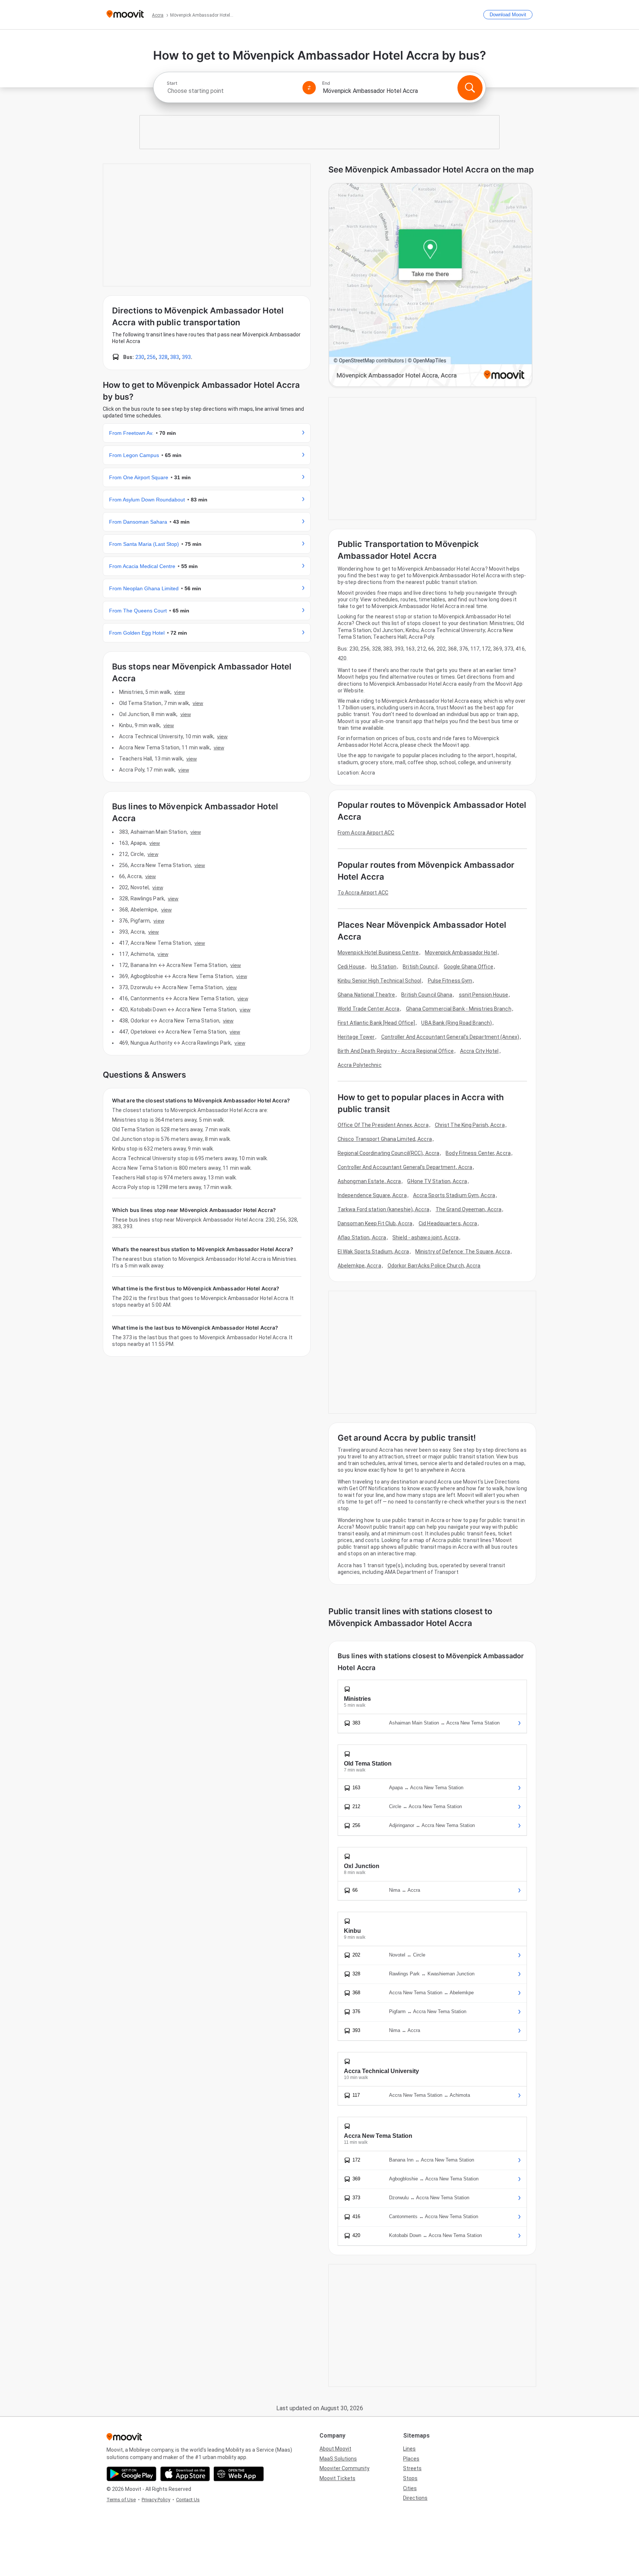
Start (172, 83)
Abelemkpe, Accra (359, 1266)
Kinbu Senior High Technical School (379, 981)
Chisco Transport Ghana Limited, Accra (385, 1139)
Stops (410, 2478)
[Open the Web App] (239, 2474)
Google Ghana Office (469, 967)
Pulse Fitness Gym (450, 981)
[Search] (470, 88)
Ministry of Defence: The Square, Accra (463, 1252)
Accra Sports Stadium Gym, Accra (454, 1195)
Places (411, 2459)
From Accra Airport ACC (366, 833)
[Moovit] (125, 15)
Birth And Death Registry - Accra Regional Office (396, 1051)
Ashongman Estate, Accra (369, 1181)
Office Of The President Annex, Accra (383, 1125)
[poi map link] (430, 286)
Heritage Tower (356, 1037)
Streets (412, 2468)
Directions (415, 2498)
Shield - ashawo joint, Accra (425, 1237)
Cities (410, 2488)
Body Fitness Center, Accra (478, 1153)
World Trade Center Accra (368, 1009)
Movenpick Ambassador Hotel (461, 953)
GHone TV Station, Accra (437, 1181)
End (326, 83)
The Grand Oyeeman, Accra (469, 1209)
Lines (409, 2449)
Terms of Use (121, 2500)
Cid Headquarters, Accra (448, 1223)
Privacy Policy (156, 2500)
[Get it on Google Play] (131, 2474)
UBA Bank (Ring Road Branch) (457, 1023)
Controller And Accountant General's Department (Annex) (450, 1037)
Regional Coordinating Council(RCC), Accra (388, 1153)
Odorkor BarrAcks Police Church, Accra (434, 1266)
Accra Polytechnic (360, 1065)
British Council (420, 967)
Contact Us (188, 2500)
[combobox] (231, 91)
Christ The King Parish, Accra (470, 1125)
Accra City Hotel (479, 1051)
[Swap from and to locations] (309, 88)
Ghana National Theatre (366, 995)
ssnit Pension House (484, 995)
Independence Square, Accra (372, 1195)
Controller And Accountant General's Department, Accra (405, 1167)
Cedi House (351, 967)
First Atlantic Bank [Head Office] (376, 1023)
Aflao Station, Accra (362, 1237)
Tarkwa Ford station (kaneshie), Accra (383, 1209)
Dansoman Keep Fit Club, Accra (375, 1223)
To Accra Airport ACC (363, 893)
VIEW (179, 692)
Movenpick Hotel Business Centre (378, 953)
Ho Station (384, 967)
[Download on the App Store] (185, 2474)
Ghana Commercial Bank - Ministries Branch (459, 1009)
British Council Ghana (427, 995)
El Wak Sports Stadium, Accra (373, 1252)
